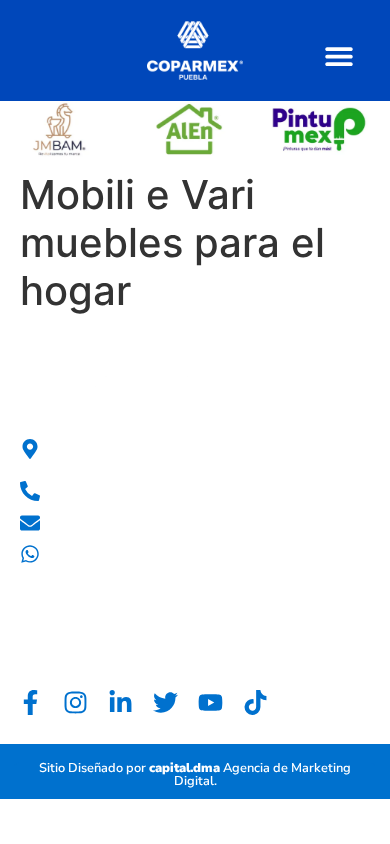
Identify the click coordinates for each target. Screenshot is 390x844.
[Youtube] (210, 702)
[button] (338, 55)
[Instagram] (75, 702)
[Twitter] (165, 702)
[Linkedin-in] (120, 702)
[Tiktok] (255, 702)
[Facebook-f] (30, 702)
